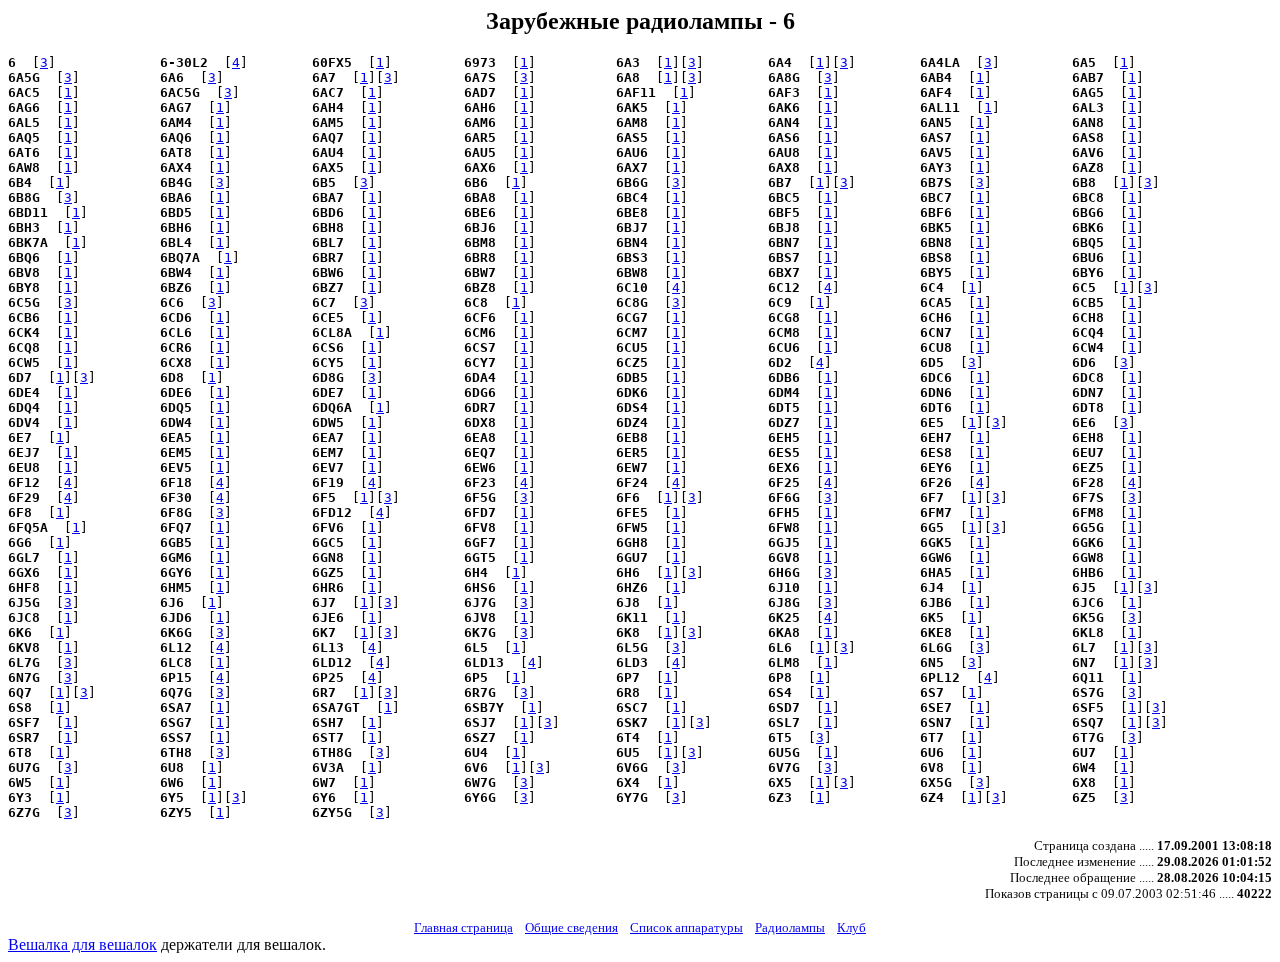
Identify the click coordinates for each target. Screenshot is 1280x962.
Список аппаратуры (686, 927)
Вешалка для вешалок (82, 944)
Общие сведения (571, 927)
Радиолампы (790, 927)
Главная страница (463, 927)
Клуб (851, 927)
